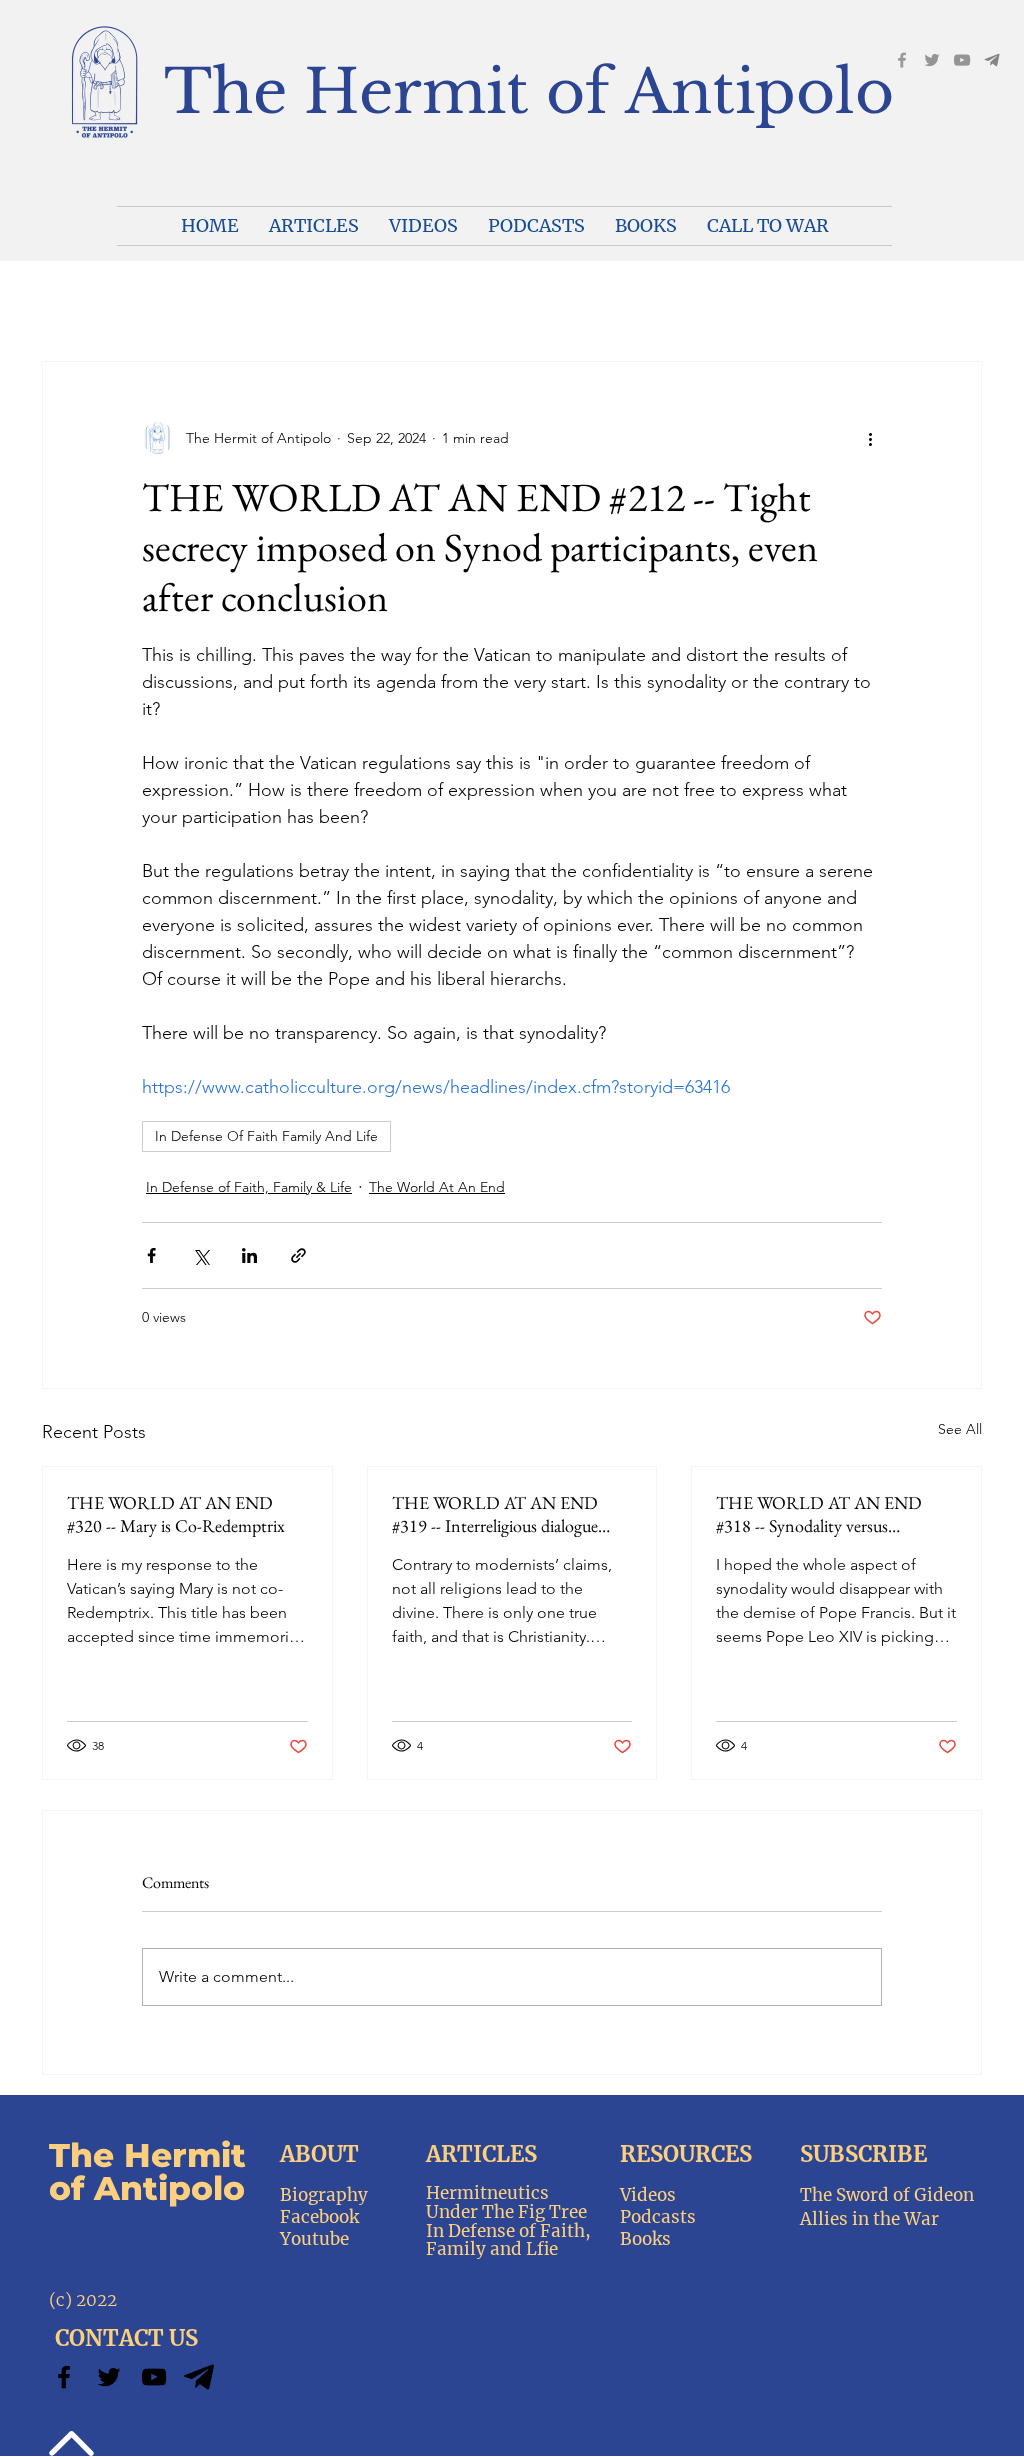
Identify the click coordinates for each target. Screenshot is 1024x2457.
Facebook (319, 2217)
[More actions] (870, 438)
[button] (423, 226)
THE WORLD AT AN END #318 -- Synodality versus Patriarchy (819, 1514)
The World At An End (437, 1187)
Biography (324, 2195)
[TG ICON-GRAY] (992, 60)
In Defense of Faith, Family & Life (249, 1187)
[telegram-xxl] (199, 2377)
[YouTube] (962, 60)
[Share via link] (298, 1255)
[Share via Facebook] (151, 1255)
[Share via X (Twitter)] (200, 1255)
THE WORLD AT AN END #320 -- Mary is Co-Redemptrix (176, 1514)
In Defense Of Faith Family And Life (266, 1136)
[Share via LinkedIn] (249, 1255)
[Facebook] (902, 60)
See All (960, 1429)
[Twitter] (109, 2377)
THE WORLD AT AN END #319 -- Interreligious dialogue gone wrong (495, 1514)
